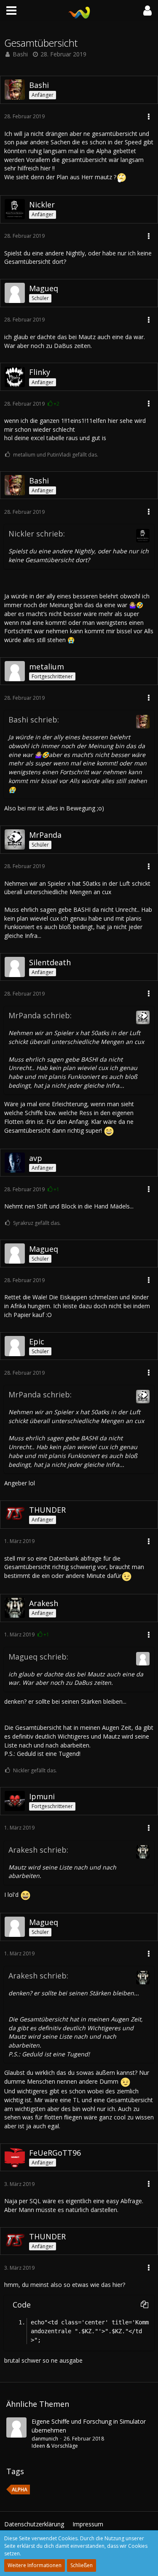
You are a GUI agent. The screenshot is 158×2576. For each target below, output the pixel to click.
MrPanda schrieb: (40, 1015)
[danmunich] (16, 2434)
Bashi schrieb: (34, 720)
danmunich (45, 2439)
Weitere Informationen (35, 2565)
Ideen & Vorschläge (55, 2446)
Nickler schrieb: (37, 534)
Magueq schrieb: (38, 1657)
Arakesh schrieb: (38, 1850)
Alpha (20, 2490)
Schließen (82, 2565)
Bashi (20, 54)
